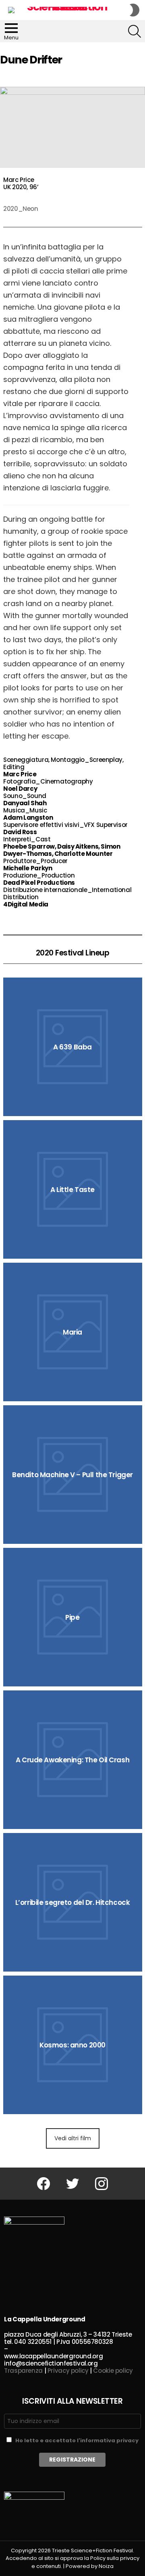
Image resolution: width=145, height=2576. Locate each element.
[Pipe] (73, 1617)
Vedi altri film (73, 2138)
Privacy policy (68, 2371)
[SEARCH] (135, 31)
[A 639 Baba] (73, 1047)
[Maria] (73, 1332)
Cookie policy (113, 2371)
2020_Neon (21, 209)
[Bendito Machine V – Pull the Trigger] (73, 1475)
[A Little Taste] (73, 1189)
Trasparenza (23, 2371)
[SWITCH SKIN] (135, 10)
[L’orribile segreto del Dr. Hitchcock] (73, 1902)
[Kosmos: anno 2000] (73, 2045)
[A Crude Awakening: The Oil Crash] (73, 1760)
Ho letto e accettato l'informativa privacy (77, 2440)
